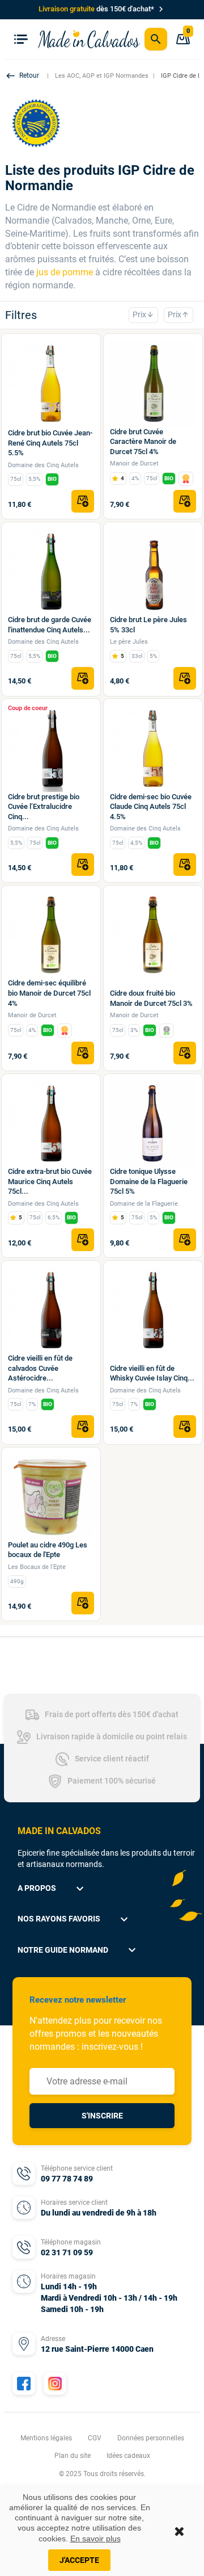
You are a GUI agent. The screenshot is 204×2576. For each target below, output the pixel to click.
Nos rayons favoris (74, 1919)
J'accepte (79, 2560)
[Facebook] (24, 2384)
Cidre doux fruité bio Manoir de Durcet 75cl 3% (151, 998)
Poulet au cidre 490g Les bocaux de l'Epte (48, 1550)
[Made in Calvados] (89, 39)
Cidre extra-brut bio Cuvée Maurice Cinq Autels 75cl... (50, 1181)
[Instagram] (55, 2384)
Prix (143, 314)
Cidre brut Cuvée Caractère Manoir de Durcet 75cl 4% (143, 442)
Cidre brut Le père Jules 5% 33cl (148, 625)
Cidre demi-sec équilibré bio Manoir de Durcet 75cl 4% (49, 993)
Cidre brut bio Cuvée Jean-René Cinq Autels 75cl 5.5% (50, 443)
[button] (24, 76)
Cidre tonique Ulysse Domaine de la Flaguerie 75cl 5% (149, 1181)
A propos (52, 1889)
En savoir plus (95, 2539)
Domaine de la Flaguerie (144, 1204)
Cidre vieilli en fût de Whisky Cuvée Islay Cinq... (152, 1373)
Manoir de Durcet (134, 463)
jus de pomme (65, 272)
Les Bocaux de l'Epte (37, 1567)
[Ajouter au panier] (83, 501)
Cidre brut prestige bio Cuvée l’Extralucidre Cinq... (44, 807)
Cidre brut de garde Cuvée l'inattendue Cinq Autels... (50, 625)
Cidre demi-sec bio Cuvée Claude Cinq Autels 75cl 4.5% (151, 807)
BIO (52, 479)
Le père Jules (129, 642)
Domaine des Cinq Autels (43, 465)
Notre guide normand (78, 1950)
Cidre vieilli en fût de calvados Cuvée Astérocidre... (40, 1368)
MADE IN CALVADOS (59, 1831)
